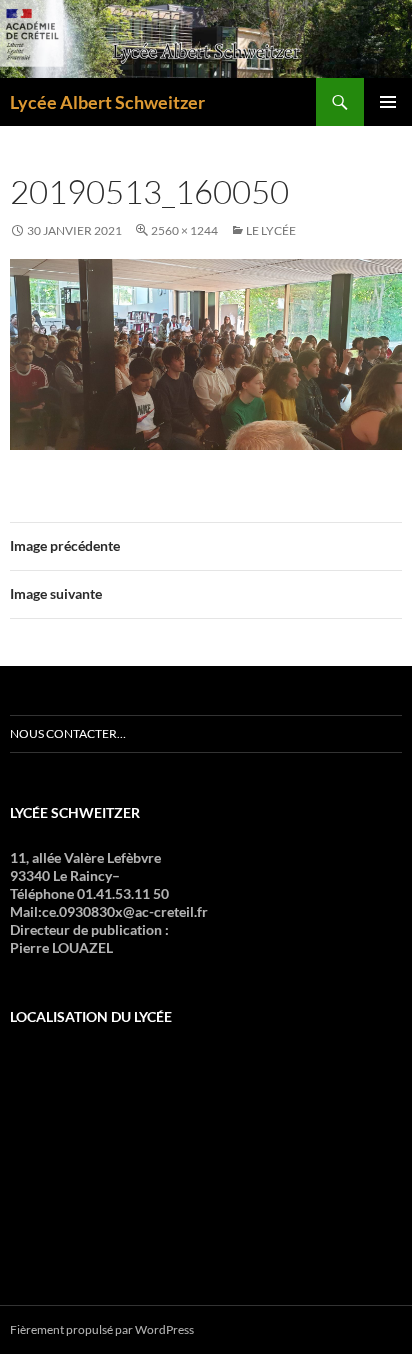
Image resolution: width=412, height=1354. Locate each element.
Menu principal (388, 102)
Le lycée (271, 230)
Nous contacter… (68, 733)
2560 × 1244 (184, 230)
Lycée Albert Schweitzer (107, 102)
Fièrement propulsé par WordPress (102, 1329)
